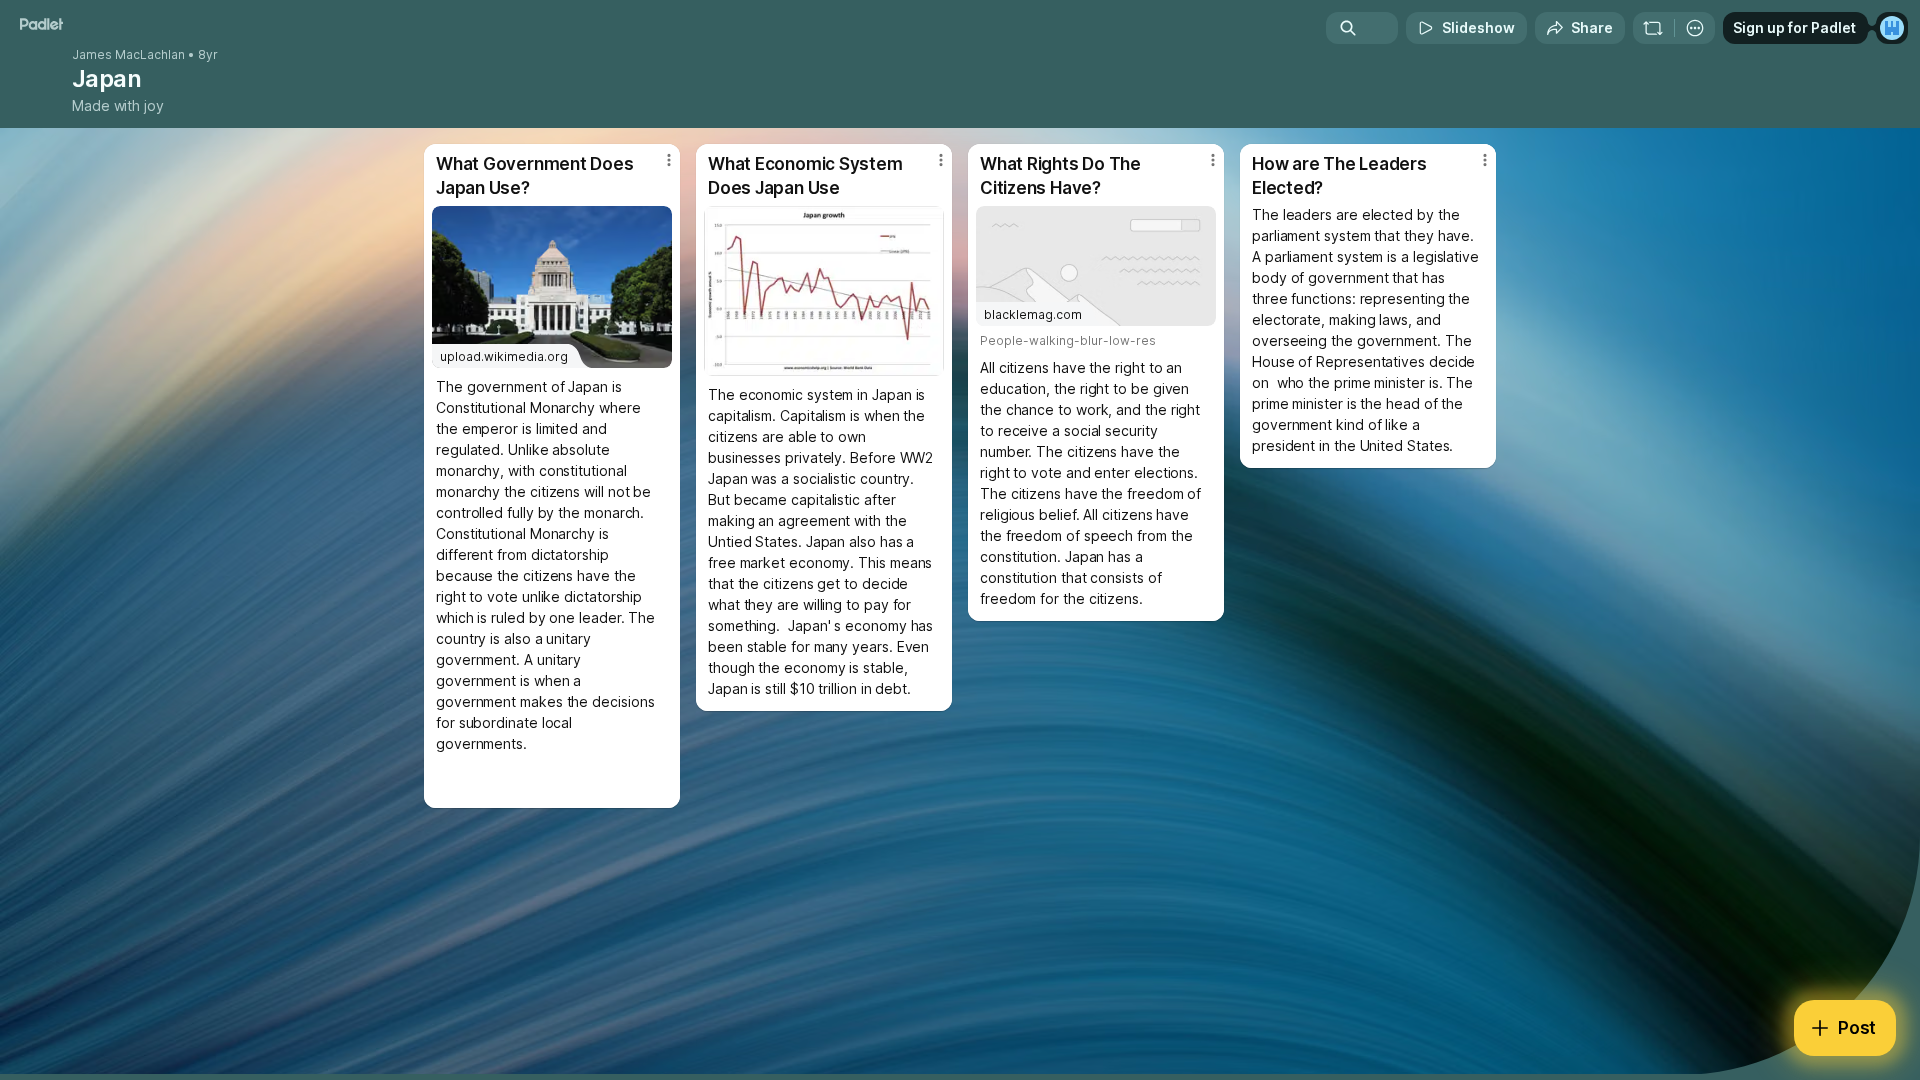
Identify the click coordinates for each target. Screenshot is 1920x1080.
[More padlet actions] (1695, 28)
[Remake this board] (1653, 28)
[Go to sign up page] (1892, 28)
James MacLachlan (128, 55)
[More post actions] (669, 160)
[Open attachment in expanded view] (824, 291)
